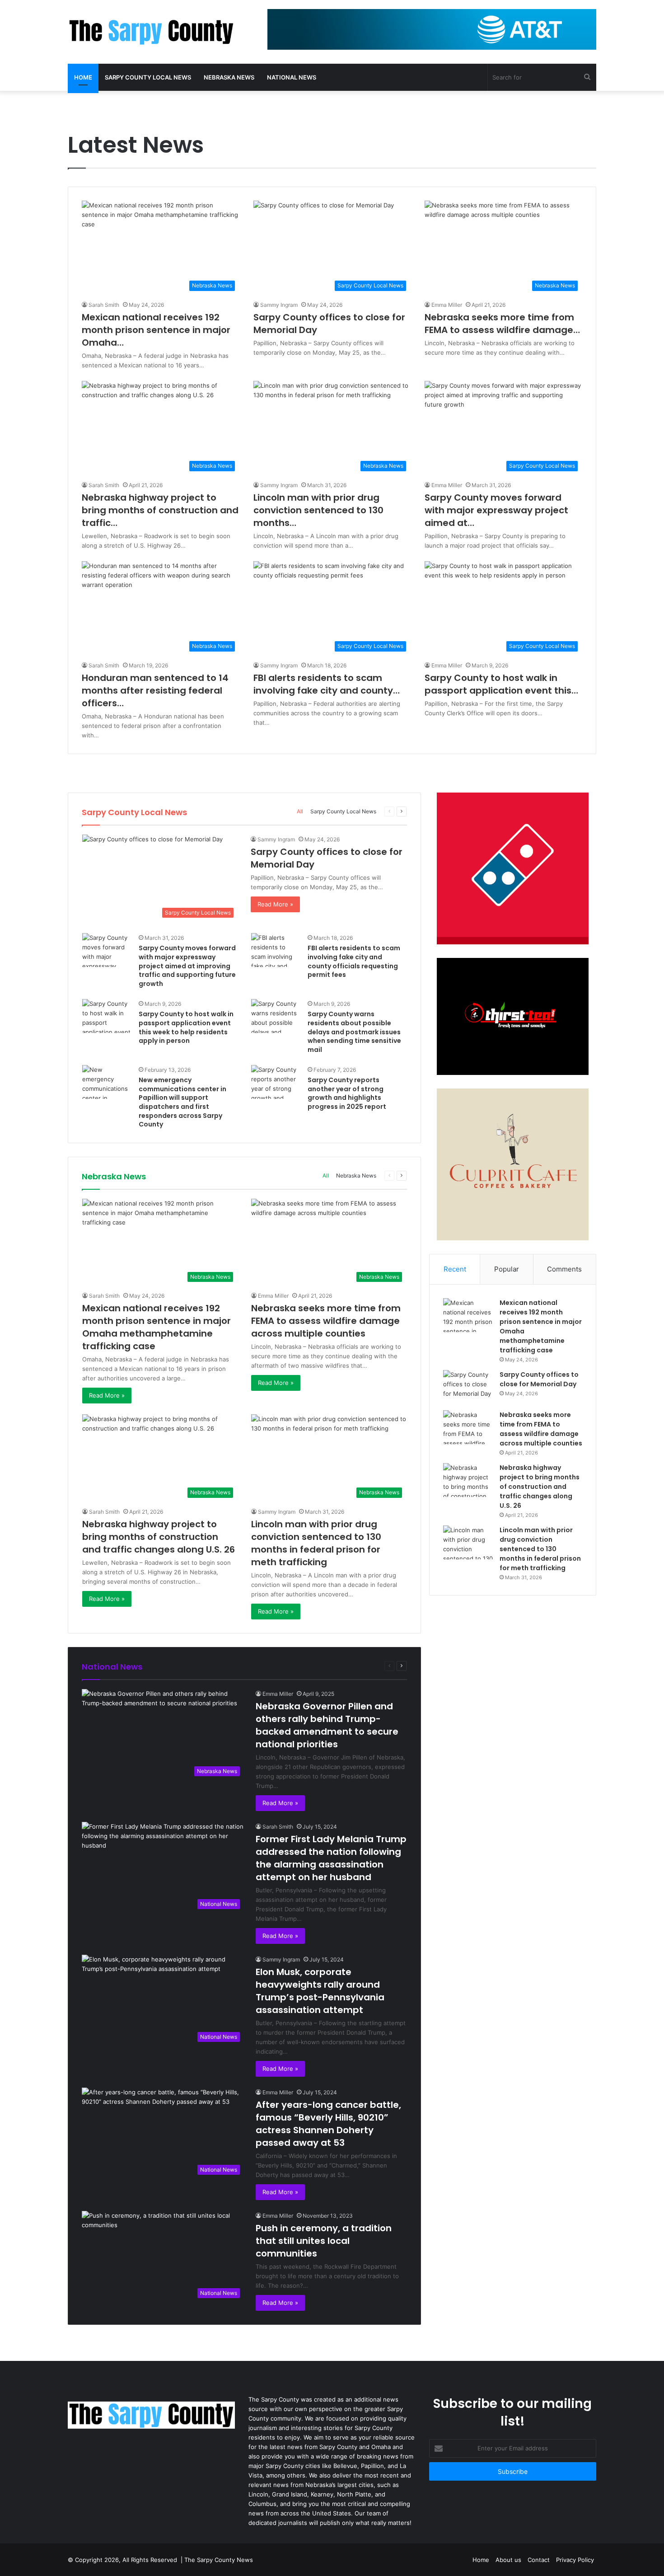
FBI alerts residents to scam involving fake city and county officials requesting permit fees (354, 961)
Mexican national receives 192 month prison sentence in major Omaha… (156, 330)
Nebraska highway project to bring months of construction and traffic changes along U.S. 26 (159, 1537)
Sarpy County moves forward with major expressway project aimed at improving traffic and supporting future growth (187, 966)
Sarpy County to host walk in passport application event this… (501, 684)
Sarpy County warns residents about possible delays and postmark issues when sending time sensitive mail (354, 1032)
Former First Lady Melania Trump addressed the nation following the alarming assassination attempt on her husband (331, 1858)
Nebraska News (229, 77)
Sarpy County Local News (148, 77)
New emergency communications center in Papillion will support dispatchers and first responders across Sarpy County (182, 1102)
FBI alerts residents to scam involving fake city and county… (327, 684)
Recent (455, 1269)
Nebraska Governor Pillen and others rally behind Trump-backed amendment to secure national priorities (327, 1725)
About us (508, 2560)
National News (292, 77)
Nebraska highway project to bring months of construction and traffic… (160, 510)
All (300, 811)
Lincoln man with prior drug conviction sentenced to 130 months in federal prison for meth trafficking (316, 1543)
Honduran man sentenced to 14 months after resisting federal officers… (155, 690)
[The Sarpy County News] (151, 32)
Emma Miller (447, 305)
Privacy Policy (575, 2560)
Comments (564, 1269)
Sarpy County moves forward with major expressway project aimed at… (496, 510)
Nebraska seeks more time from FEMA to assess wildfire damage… (502, 324)
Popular (507, 1269)
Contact (539, 2560)
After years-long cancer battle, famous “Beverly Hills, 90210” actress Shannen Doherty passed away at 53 (328, 2124)
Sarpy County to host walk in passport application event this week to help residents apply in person (186, 1027)
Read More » (275, 904)
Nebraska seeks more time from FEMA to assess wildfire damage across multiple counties (326, 1321)
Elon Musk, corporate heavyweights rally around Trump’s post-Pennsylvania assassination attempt (320, 1991)
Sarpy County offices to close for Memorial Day (539, 1379)
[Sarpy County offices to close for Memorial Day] (468, 1387)
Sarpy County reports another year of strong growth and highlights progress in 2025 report (347, 1093)
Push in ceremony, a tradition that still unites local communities (324, 2241)
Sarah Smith (104, 305)
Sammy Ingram (279, 305)
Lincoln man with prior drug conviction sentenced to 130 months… (318, 510)
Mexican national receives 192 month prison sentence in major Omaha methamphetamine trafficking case (157, 1327)
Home (83, 77)
